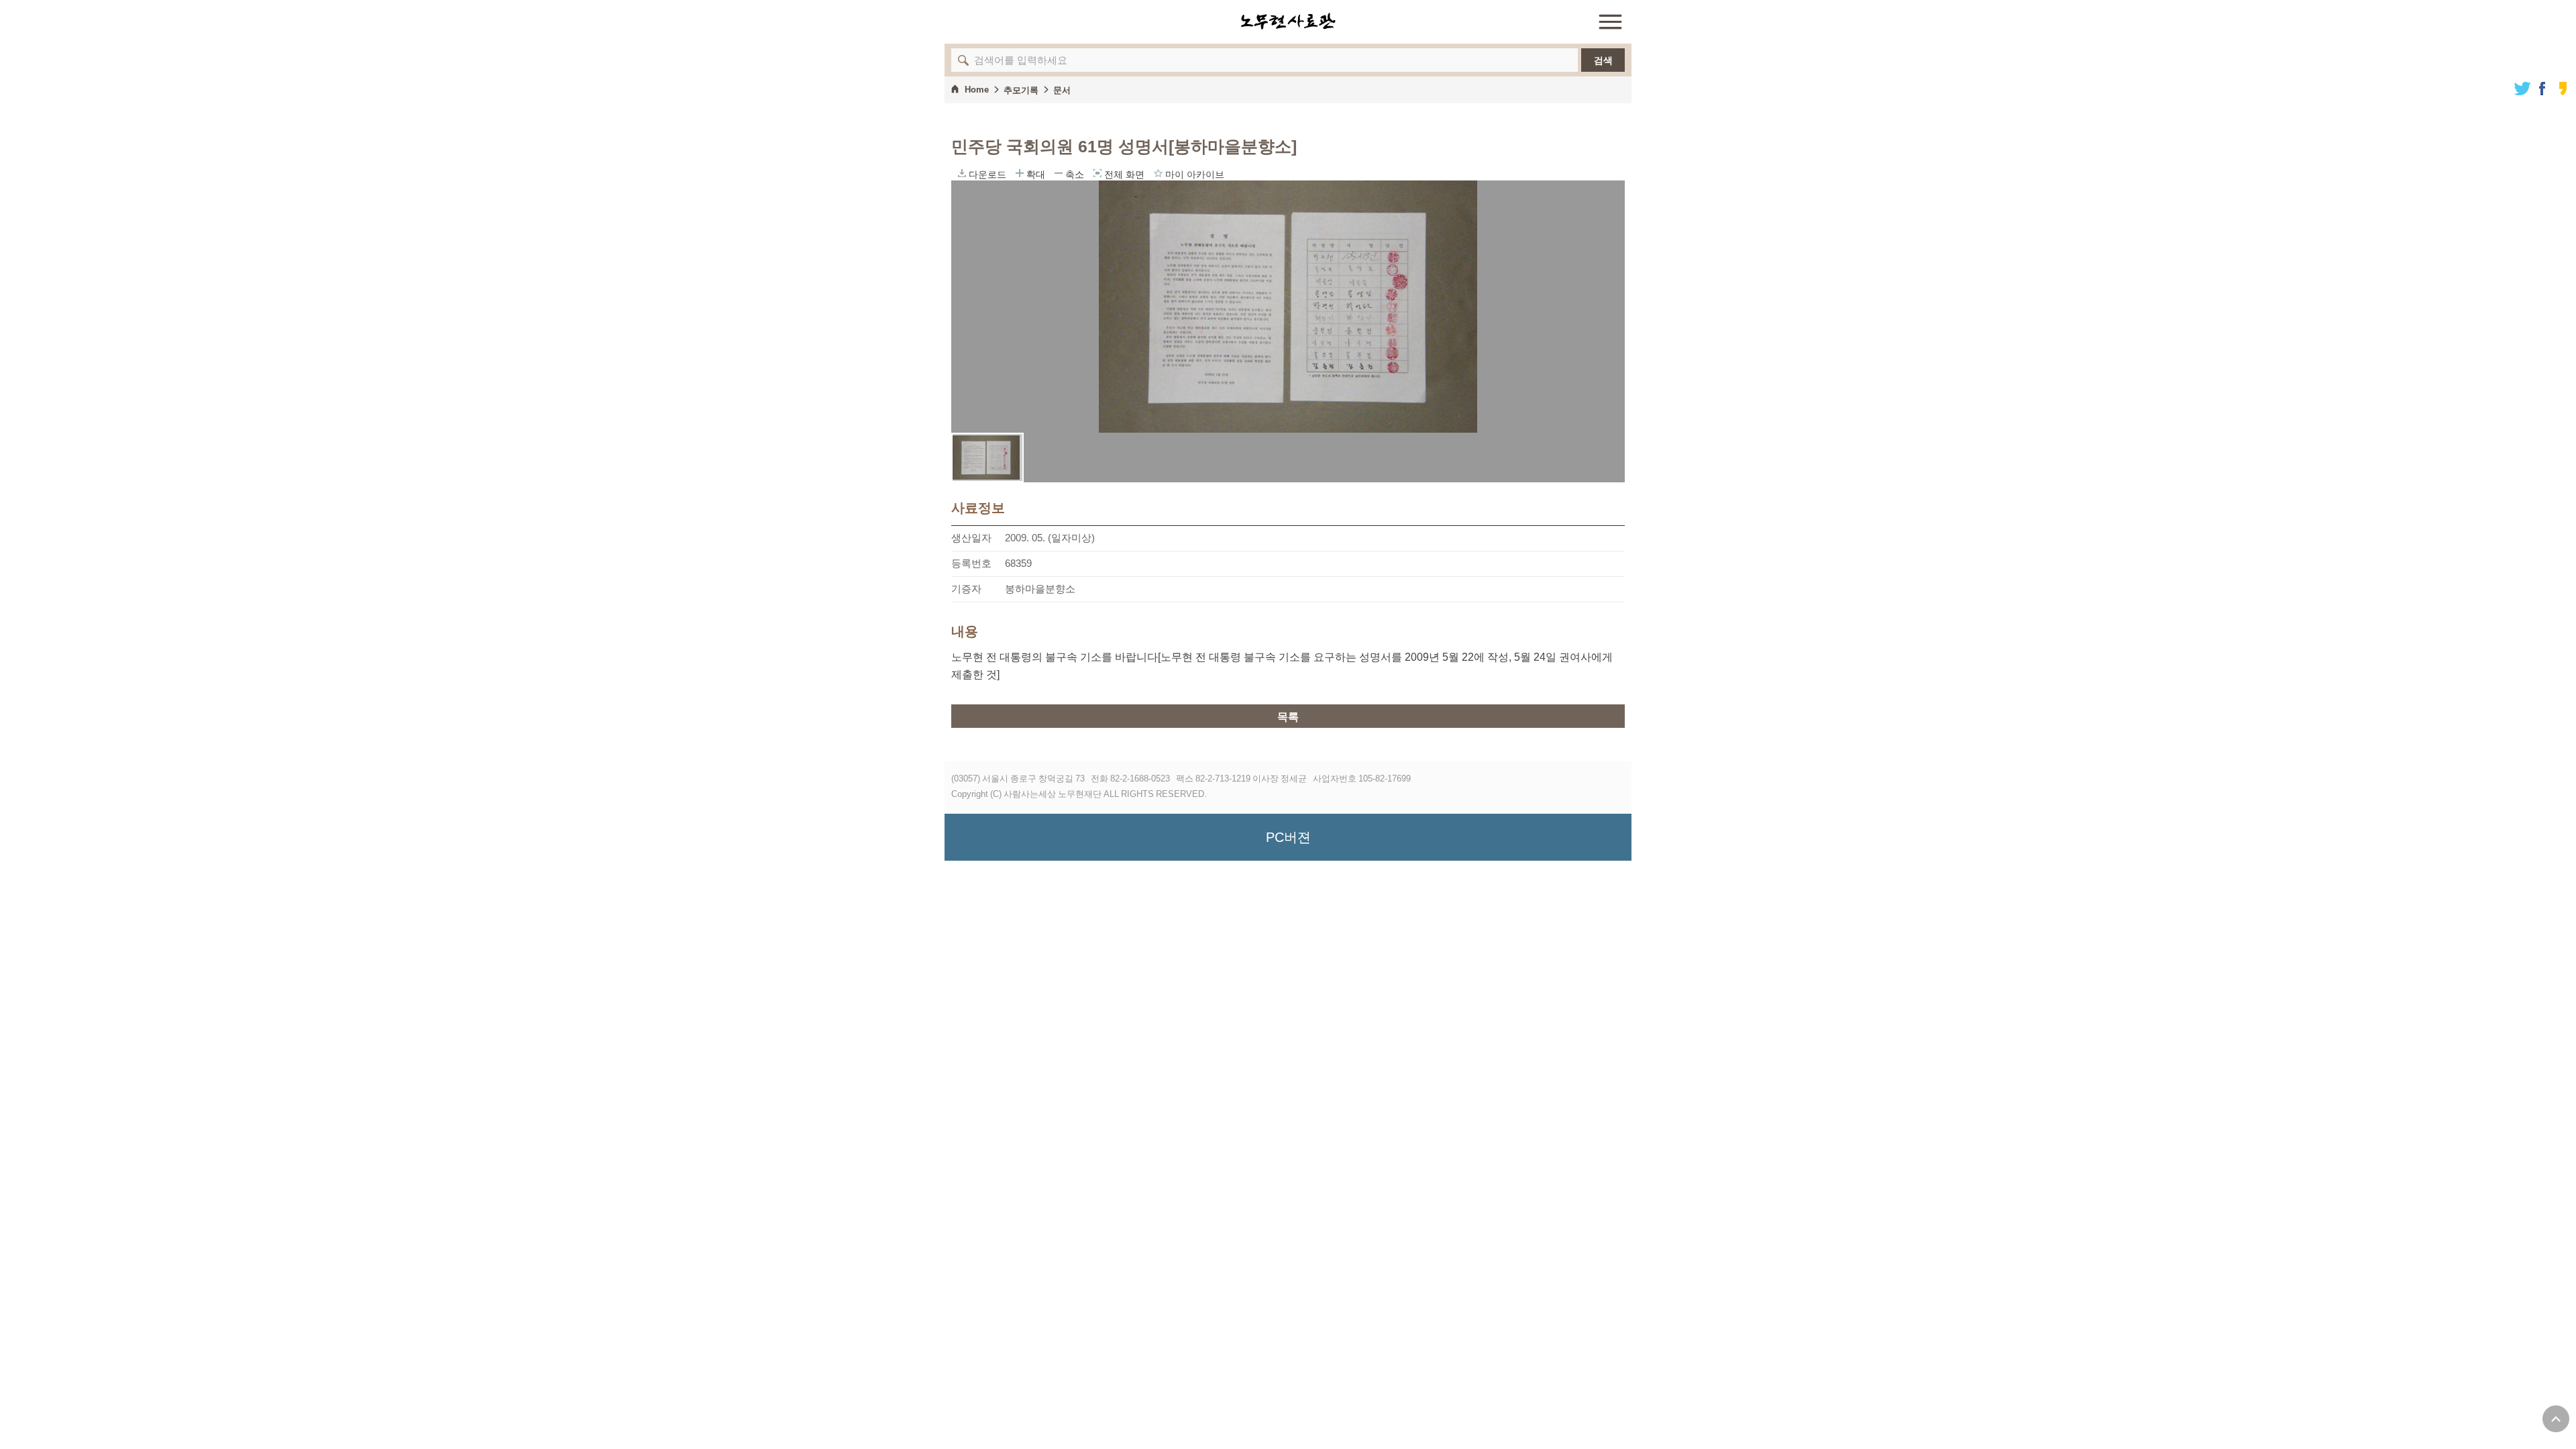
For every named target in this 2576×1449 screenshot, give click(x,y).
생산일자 (971, 538)
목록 (1288, 717)
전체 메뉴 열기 (1610, 21)
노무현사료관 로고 (1288, 21)
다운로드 (962, 173)
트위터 (2522, 89)
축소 (1059, 173)
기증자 (966, 589)
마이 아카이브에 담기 (1158, 173)
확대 (1020, 173)
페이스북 (2542, 89)
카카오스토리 (2563, 89)
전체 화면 (1097, 173)
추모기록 (1021, 90)
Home (977, 90)
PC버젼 (1288, 837)
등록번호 (971, 563)
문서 (1062, 90)
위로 (2556, 1419)
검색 (1603, 60)
